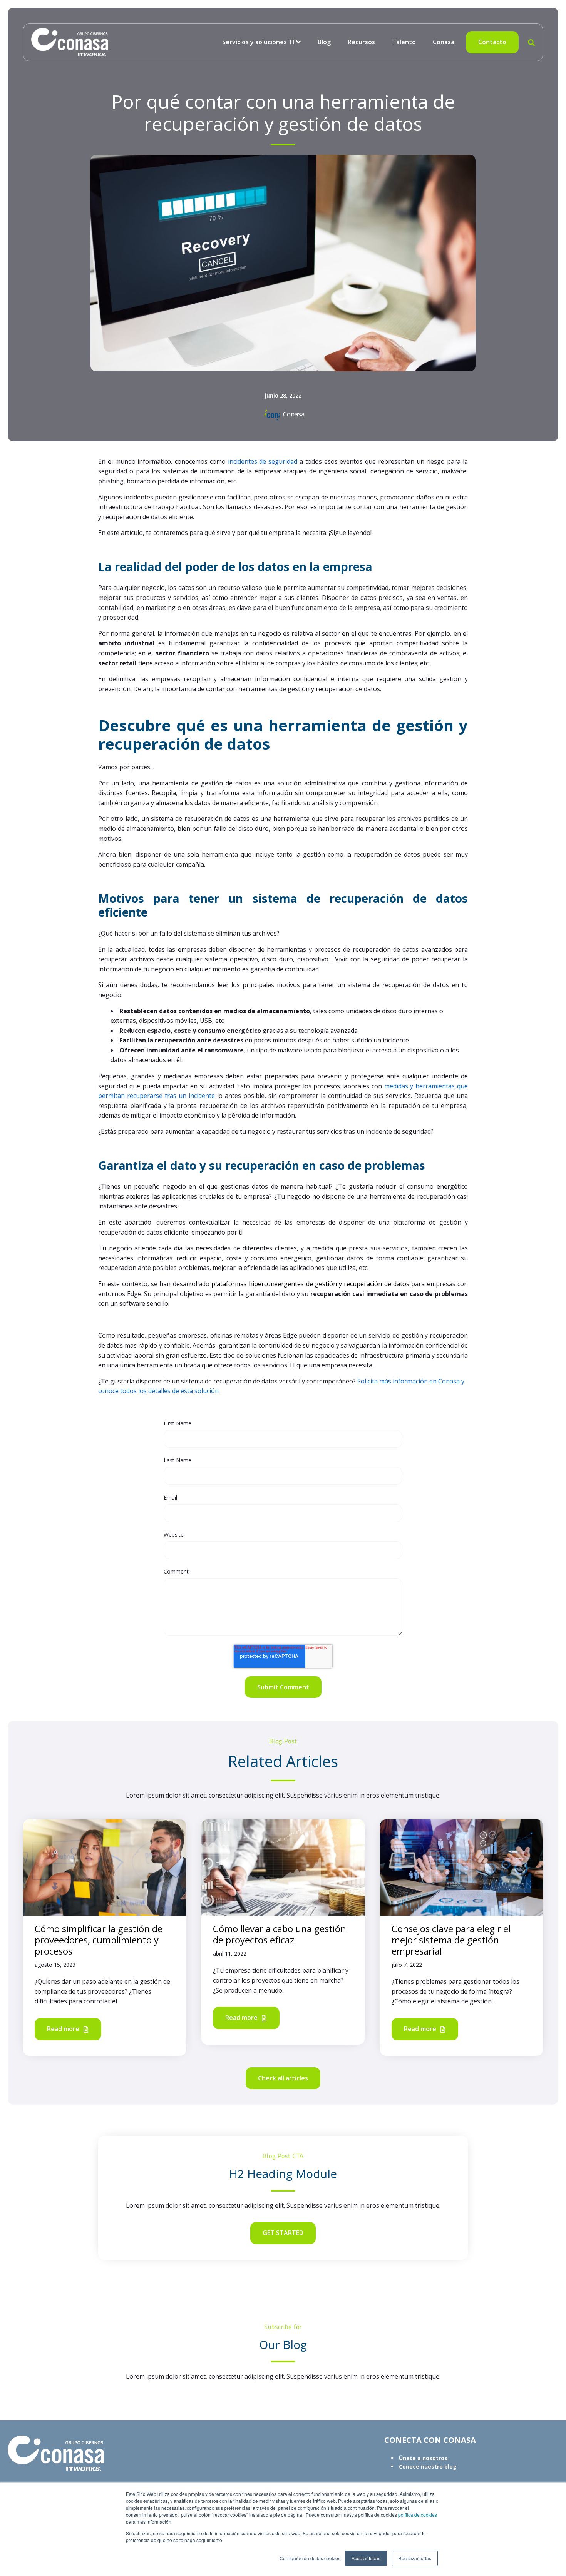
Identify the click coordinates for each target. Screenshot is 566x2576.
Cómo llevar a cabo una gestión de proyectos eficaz (280, 1934)
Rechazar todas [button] (415, 2558)
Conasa (444, 42)
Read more (64, 2029)
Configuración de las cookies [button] (310, 2558)
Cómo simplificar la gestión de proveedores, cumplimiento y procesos (99, 1940)
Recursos (361, 42)
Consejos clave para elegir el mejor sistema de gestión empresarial (451, 1940)
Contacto (492, 42)
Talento (404, 42)
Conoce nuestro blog (428, 2467)
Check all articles (283, 2078)
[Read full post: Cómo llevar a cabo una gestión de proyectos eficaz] (283, 1867)
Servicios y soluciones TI (258, 42)
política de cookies (417, 2515)
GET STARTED (283, 2233)
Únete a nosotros (423, 2458)
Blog (324, 42)
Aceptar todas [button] (366, 2558)
